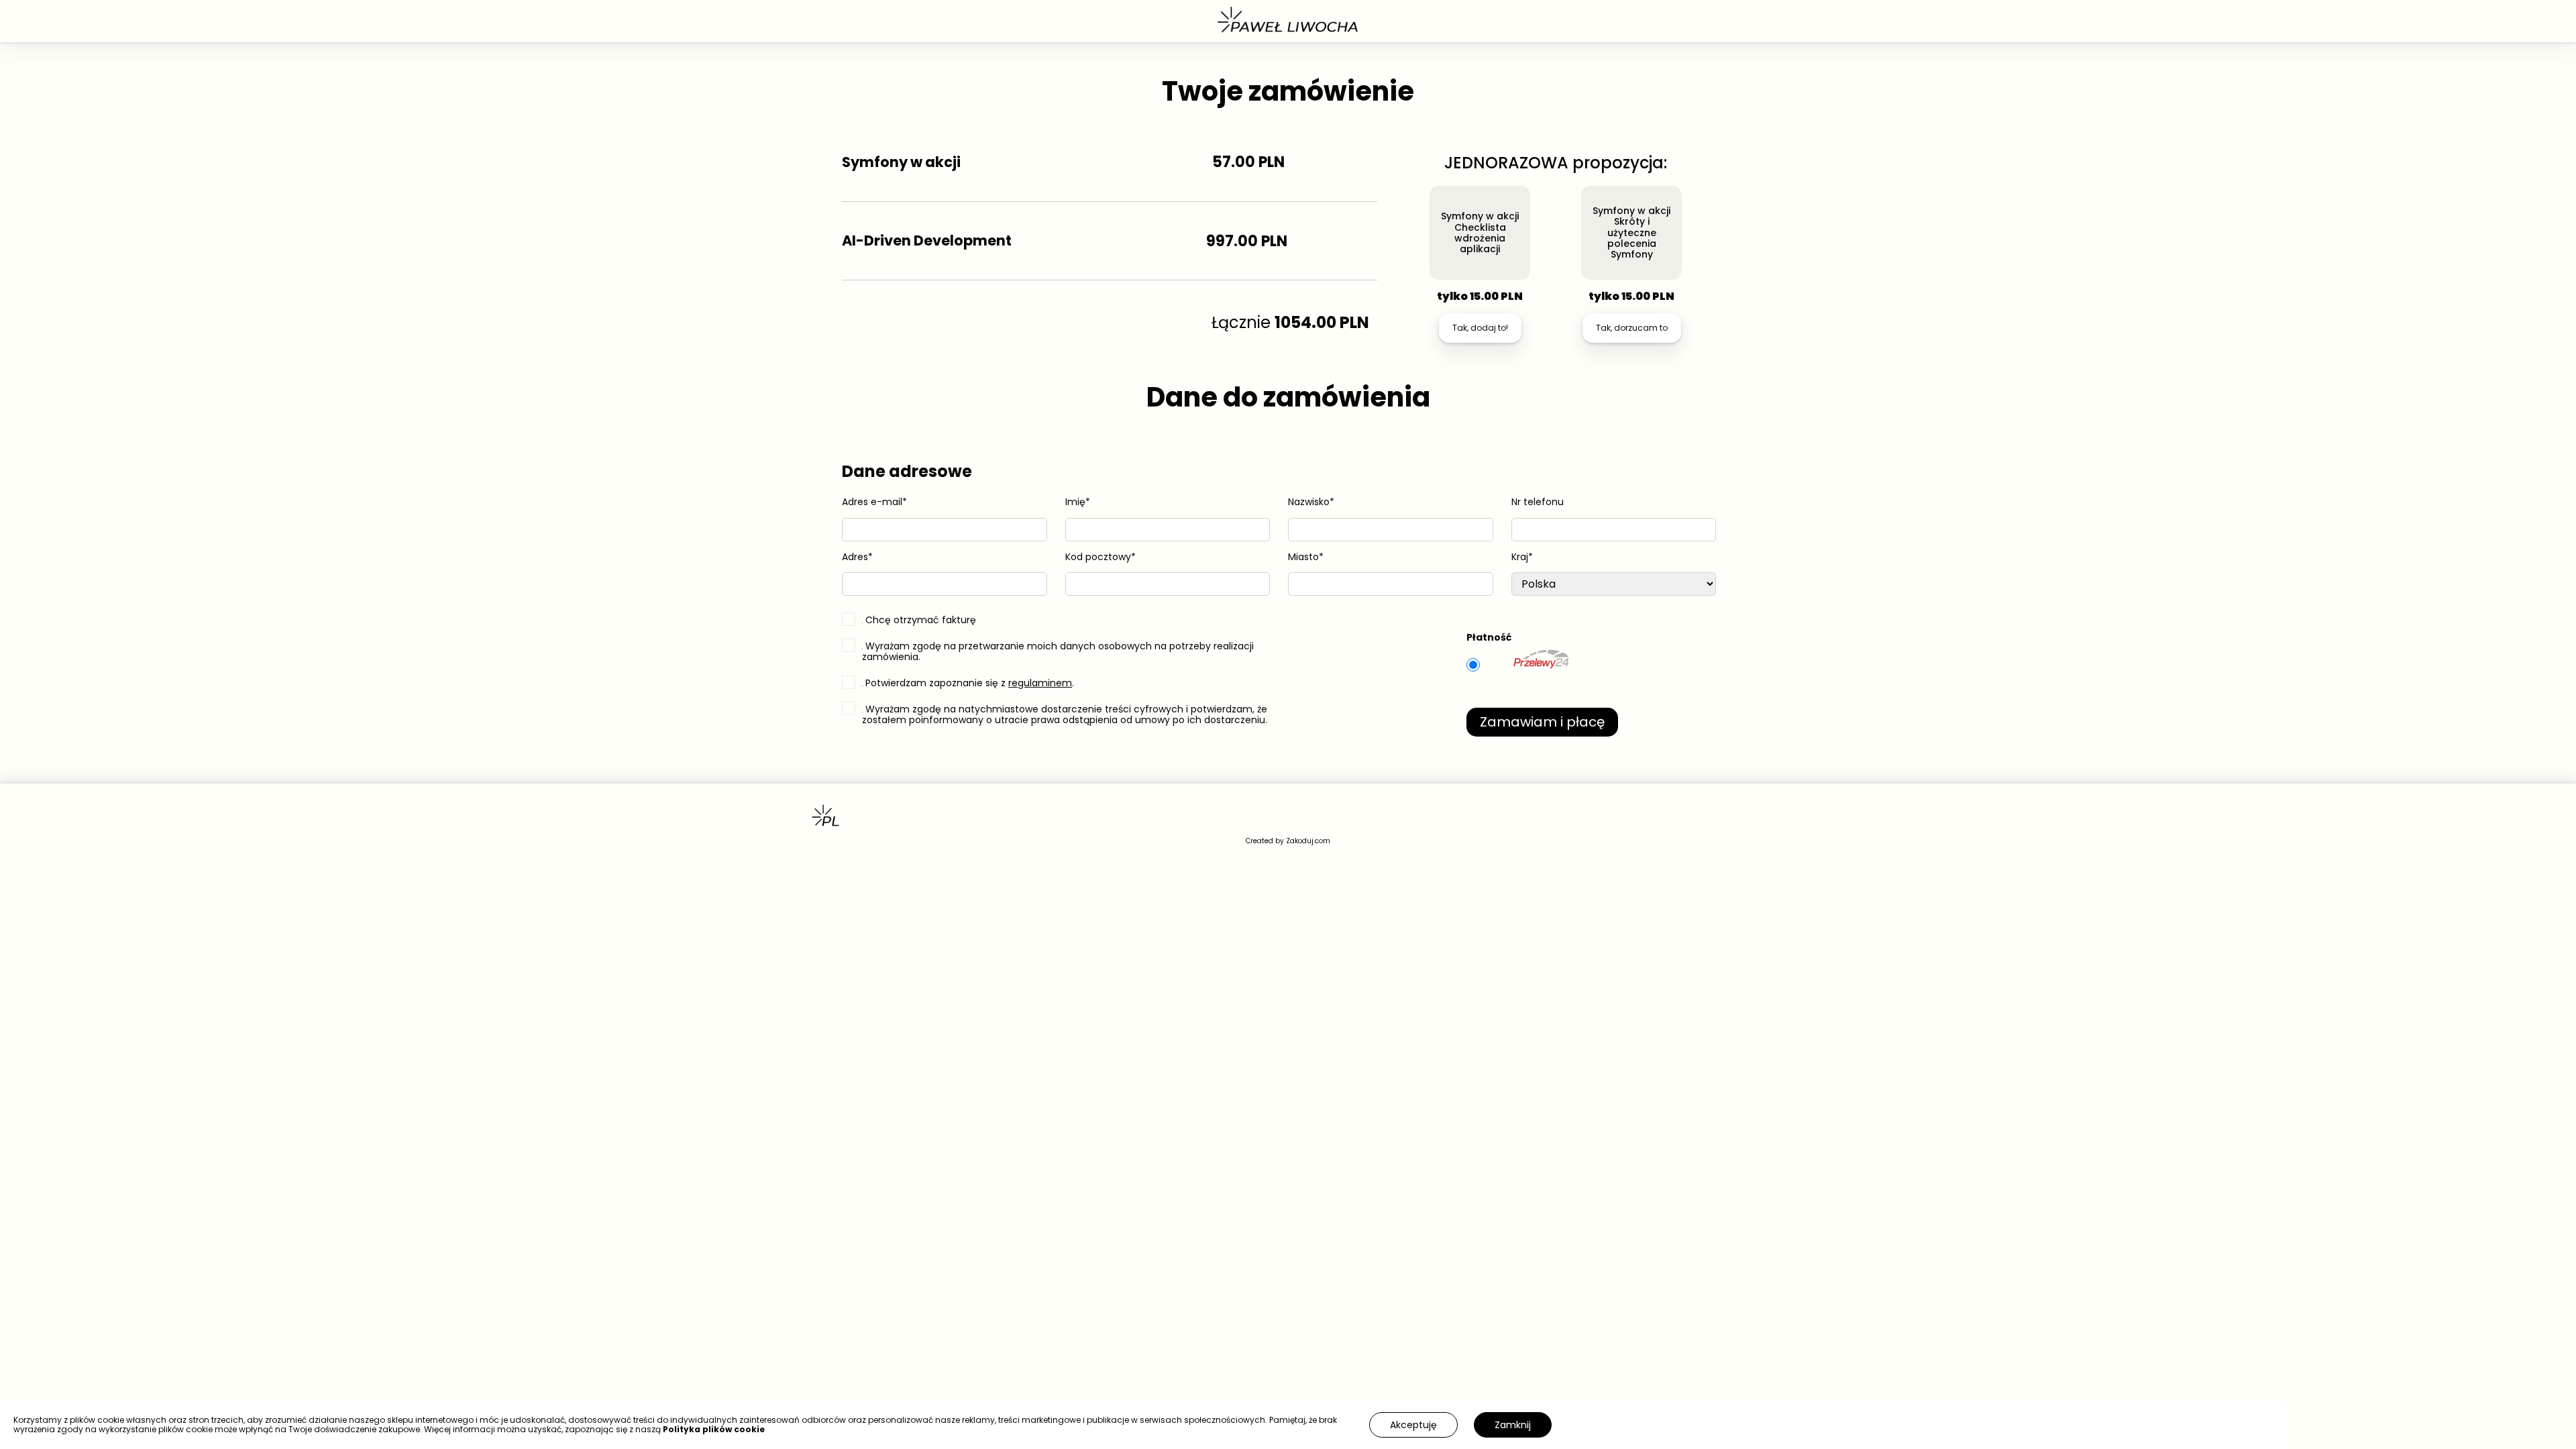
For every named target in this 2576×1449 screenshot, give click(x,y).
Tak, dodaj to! (1480, 328)
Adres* (857, 557)
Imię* (1078, 502)
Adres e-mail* (874, 502)
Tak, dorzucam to (1632, 328)
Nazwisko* (1311, 502)
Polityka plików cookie (714, 1429)
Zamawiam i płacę (1542, 722)
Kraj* (1522, 557)
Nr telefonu (1538, 502)
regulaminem (1040, 683)
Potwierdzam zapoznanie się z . (970, 682)
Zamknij (1513, 1425)
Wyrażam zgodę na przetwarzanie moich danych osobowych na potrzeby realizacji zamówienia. (1058, 651)
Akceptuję (1413, 1425)
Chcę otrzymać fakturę (921, 619)
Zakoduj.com (1308, 841)
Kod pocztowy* (1101, 557)
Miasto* (1306, 557)
